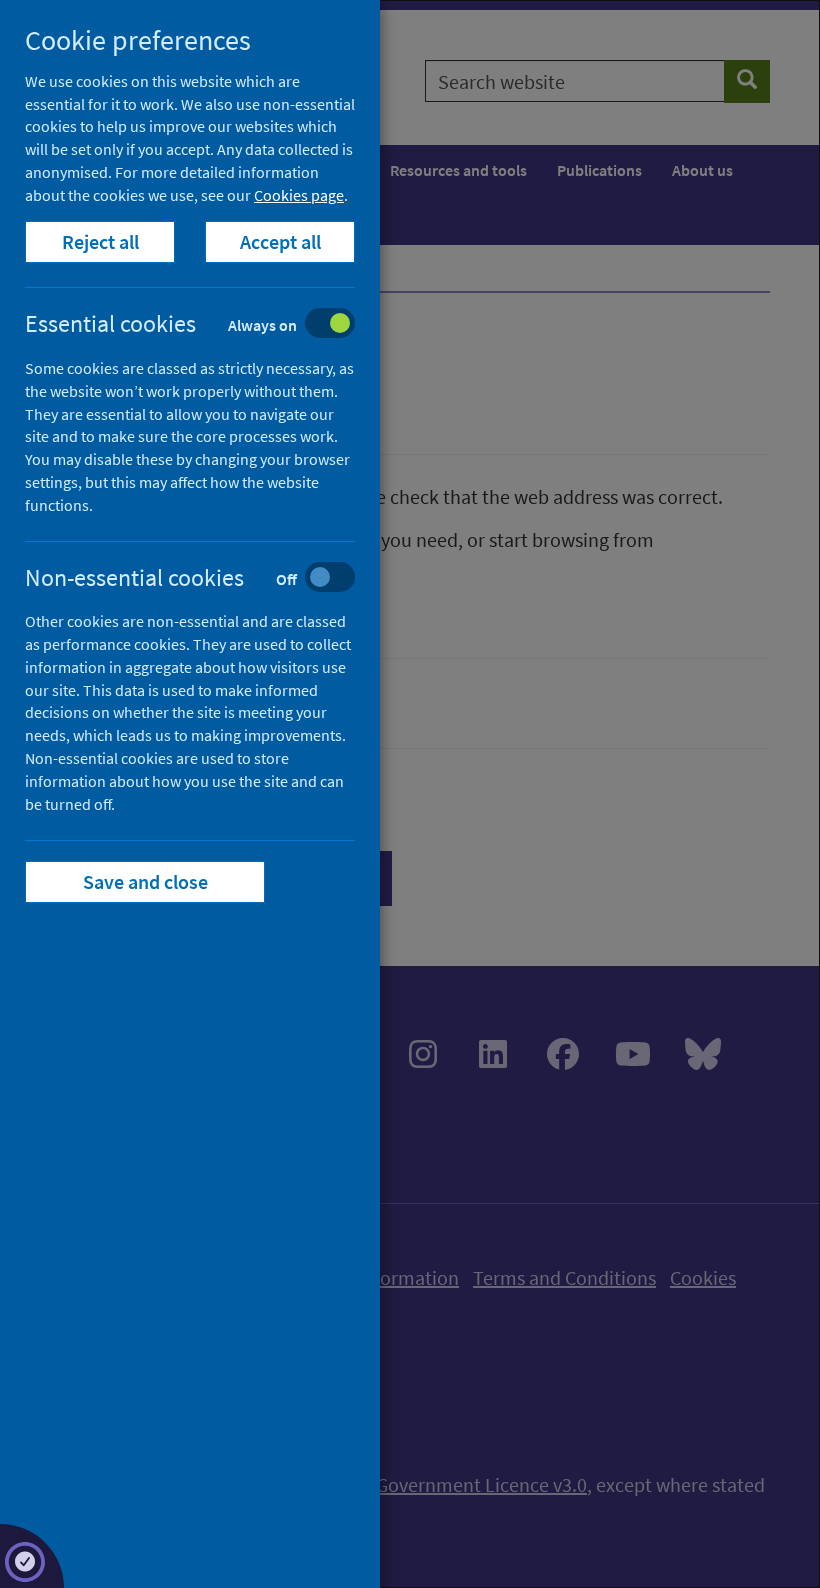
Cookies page (299, 195)
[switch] (205, 325)
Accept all (280, 241)
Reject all (100, 241)
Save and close (145, 881)
